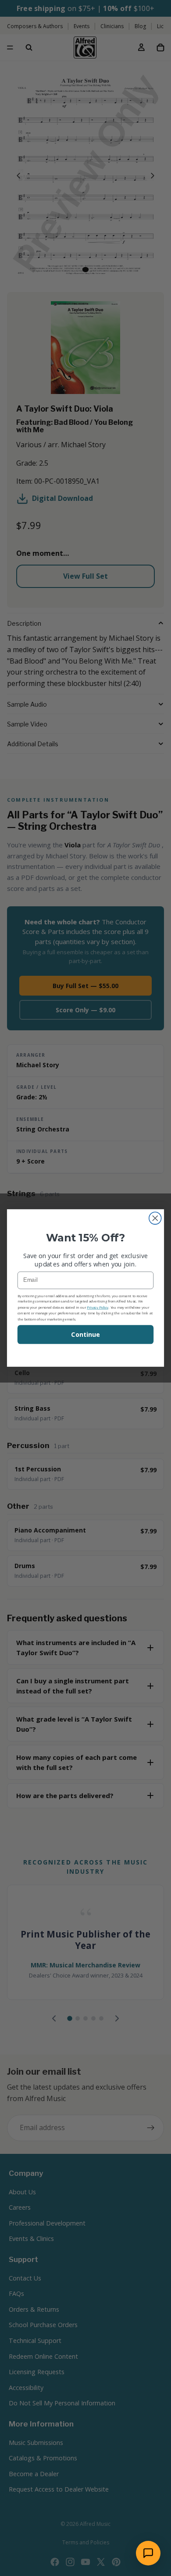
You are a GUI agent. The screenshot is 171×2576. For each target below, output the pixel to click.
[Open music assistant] (148, 2553)
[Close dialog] (155, 1218)
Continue (85, 1335)
